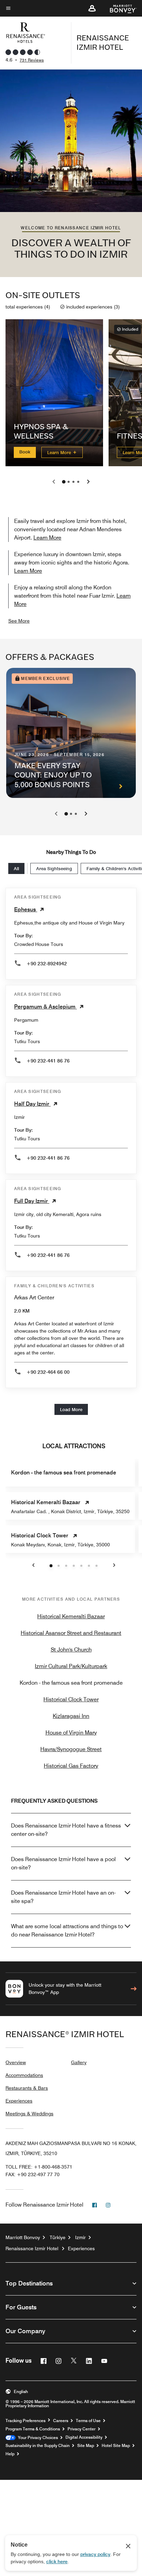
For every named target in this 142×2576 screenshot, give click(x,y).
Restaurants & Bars (27, 2088)
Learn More (60, 452)
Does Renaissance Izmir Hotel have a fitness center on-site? (66, 1830)
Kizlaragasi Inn (71, 1716)
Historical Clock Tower (71, 1699)
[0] (64, 482)
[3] (78, 482)
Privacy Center (82, 2429)
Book (25, 451)
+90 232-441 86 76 (48, 1061)
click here (57, 2561)
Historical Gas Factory (71, 1766)
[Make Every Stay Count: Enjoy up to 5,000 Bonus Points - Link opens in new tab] (71, 733)
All (16, 868)
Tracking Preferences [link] (26, 2421)
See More (19, 621)
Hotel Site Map (116, 2446)
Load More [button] (71, 1409)
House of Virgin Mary (71, 1733)
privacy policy (95, 2554)
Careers (61, 2421)
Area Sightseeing (54, 868)
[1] (69, 482)
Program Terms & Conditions (33, 2429)
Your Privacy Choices (37, 2438)
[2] (73, 482)
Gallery (79, 2062)
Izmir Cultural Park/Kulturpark (71, 1666)
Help (10, 2454)
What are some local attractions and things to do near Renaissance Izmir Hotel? (67, 1930)
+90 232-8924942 (47, 964)
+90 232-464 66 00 (48, 1372)
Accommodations (24, 2075)
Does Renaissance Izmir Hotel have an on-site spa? (63, 1897)
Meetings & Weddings (29, 2114)
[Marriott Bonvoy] (119, 8)
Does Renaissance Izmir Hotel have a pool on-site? (63, 1863)
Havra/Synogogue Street (71, 1749)
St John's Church (71, 1650)
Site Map (86, 2446)
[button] (92, 8)
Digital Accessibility (84, 2437)
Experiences (19, 2101)
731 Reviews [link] (32, 60)
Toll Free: (39, 2167)
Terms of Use (88, 2421)
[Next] (86, 814)
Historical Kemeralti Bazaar (71, 1616)
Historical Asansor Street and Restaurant (71, 1633)
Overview (16, 2062)
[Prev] (56, 814)
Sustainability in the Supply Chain (38, 2446)
